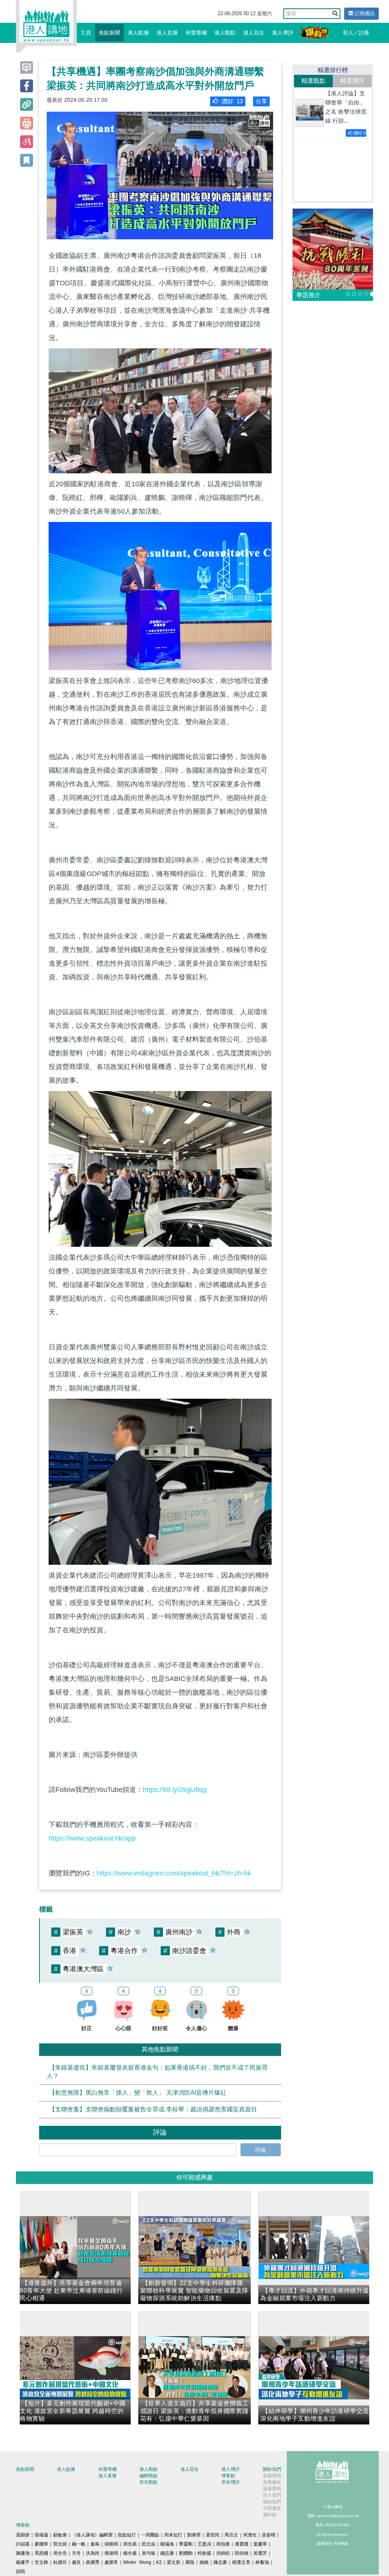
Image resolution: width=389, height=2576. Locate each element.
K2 (159, 2562)
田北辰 (149, 2544)
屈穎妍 (23, 2535)
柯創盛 (204, 2553)
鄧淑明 (111, 2553)
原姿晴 (269, 2535)
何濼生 (250, 2535)
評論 (261, 2150)
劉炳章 (194, 2535)
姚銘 (204, 2562)
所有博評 (231, 2482)
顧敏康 (60, 2535)
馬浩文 (231, 2535)
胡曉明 (111, 2544)
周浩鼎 (130, 2544)
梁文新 (174, 2562)
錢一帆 (79, 2544)
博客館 (228, 2476)
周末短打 (173, 2535)
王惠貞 (204, 2544)
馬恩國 (41, 2553)
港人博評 (283, 33)
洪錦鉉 (223, 2553)
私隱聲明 (272, 2476)
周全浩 (60, 2553)
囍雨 (21, 2571)
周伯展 (223, 2544)
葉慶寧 (260, 2544)
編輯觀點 (149, 2476)
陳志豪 (220, 2562)
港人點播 (138, 33)
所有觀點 (149, 2482)
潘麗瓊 (242, 2544)
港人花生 (254, 33)
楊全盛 (130, 2553)
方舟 (76, 2553)
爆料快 (270, 2515)
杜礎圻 (60, 2562)
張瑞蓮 (41, 2535)
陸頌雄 (242, 2553)
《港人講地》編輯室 (92, 2535)
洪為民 (93, 2553)
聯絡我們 (272, 2502)
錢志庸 (167, 2553)
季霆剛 (186, 2544)
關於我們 (272, 2469)
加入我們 (272, 2495)
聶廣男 (93, 2562)
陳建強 (23, 2553)
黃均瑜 (149, 2553)
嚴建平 (23, 2562)
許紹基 (23, 2544)
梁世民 (213, 2535)
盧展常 (111, 2562)
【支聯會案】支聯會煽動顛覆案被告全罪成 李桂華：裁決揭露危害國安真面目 (153, 2109)
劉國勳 (186, 2553)
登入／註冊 (356, 33)
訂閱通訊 (364, 13)
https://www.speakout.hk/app (92, 1838)
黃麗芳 (260, 2553)
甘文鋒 (41, 2562)
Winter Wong (137, 2562)
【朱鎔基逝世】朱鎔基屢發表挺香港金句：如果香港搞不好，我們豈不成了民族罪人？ (157, 2072)
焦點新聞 (109, 33)
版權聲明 (272, 2489)
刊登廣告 (272, 2508)
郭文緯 (60, 2544)
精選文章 (241, 2562)
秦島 (95, 2544)
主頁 (86, 33)
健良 (76, 2562)
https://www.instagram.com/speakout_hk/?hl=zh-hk (174, 1873)
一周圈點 (150, 2535)
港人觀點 (225, 33)
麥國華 (41, 2544)
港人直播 (167, 33)
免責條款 (272, 2482)
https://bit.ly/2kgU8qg (175, 1790)
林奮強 (262, 2562)
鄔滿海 (167, 2544)
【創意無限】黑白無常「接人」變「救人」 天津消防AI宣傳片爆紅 (138, 2093)
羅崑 (190, 2562)
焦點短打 (127, 2535)
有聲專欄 (196, 33)
